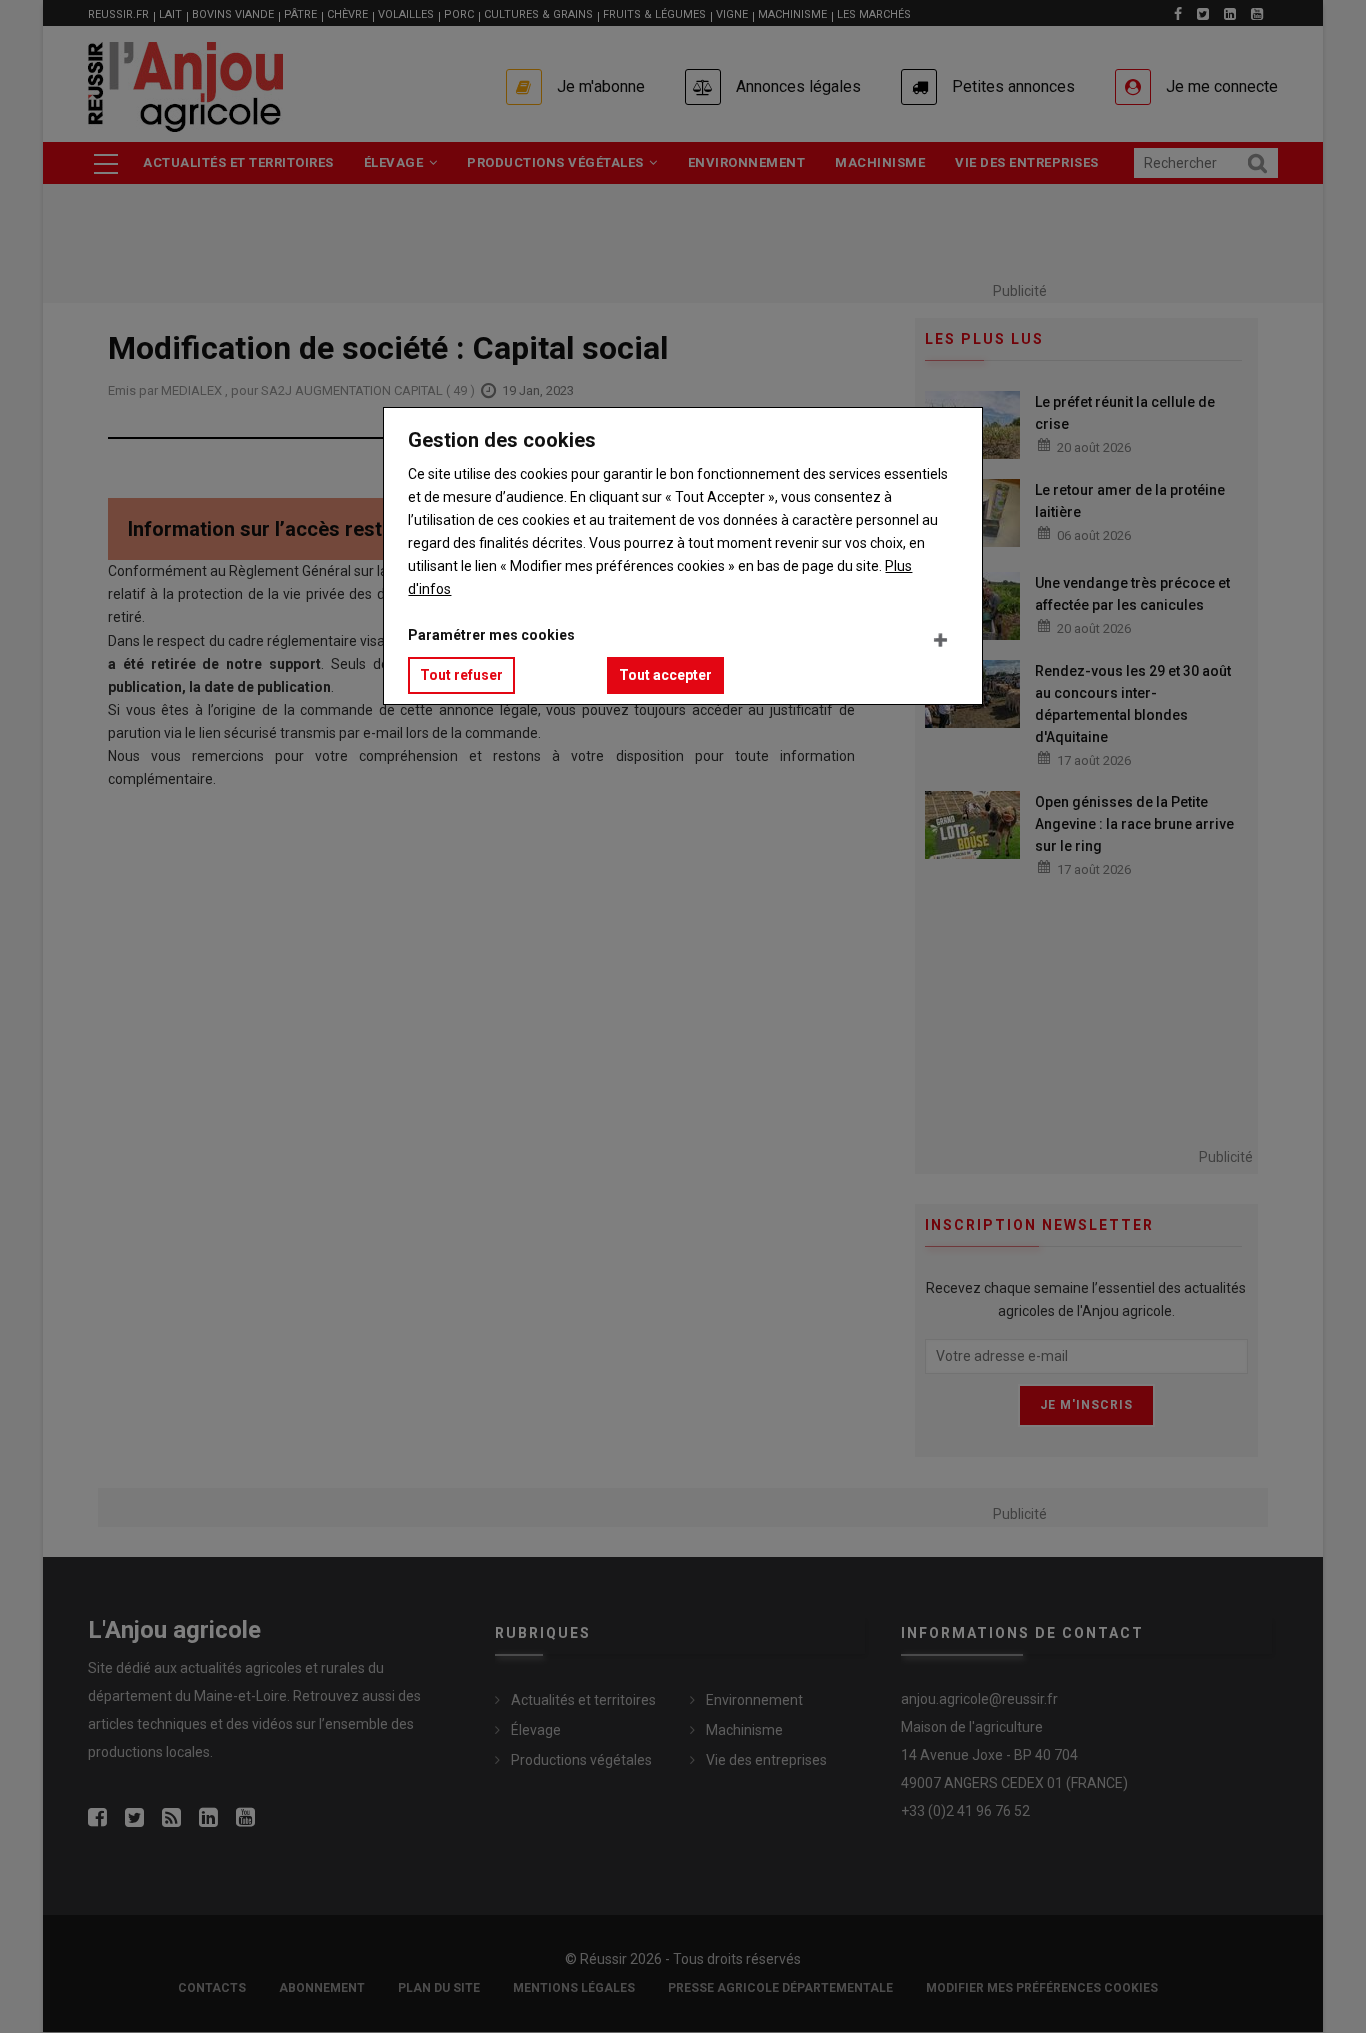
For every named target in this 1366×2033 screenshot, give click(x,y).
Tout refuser (461, 675)
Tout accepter (665, 675)
